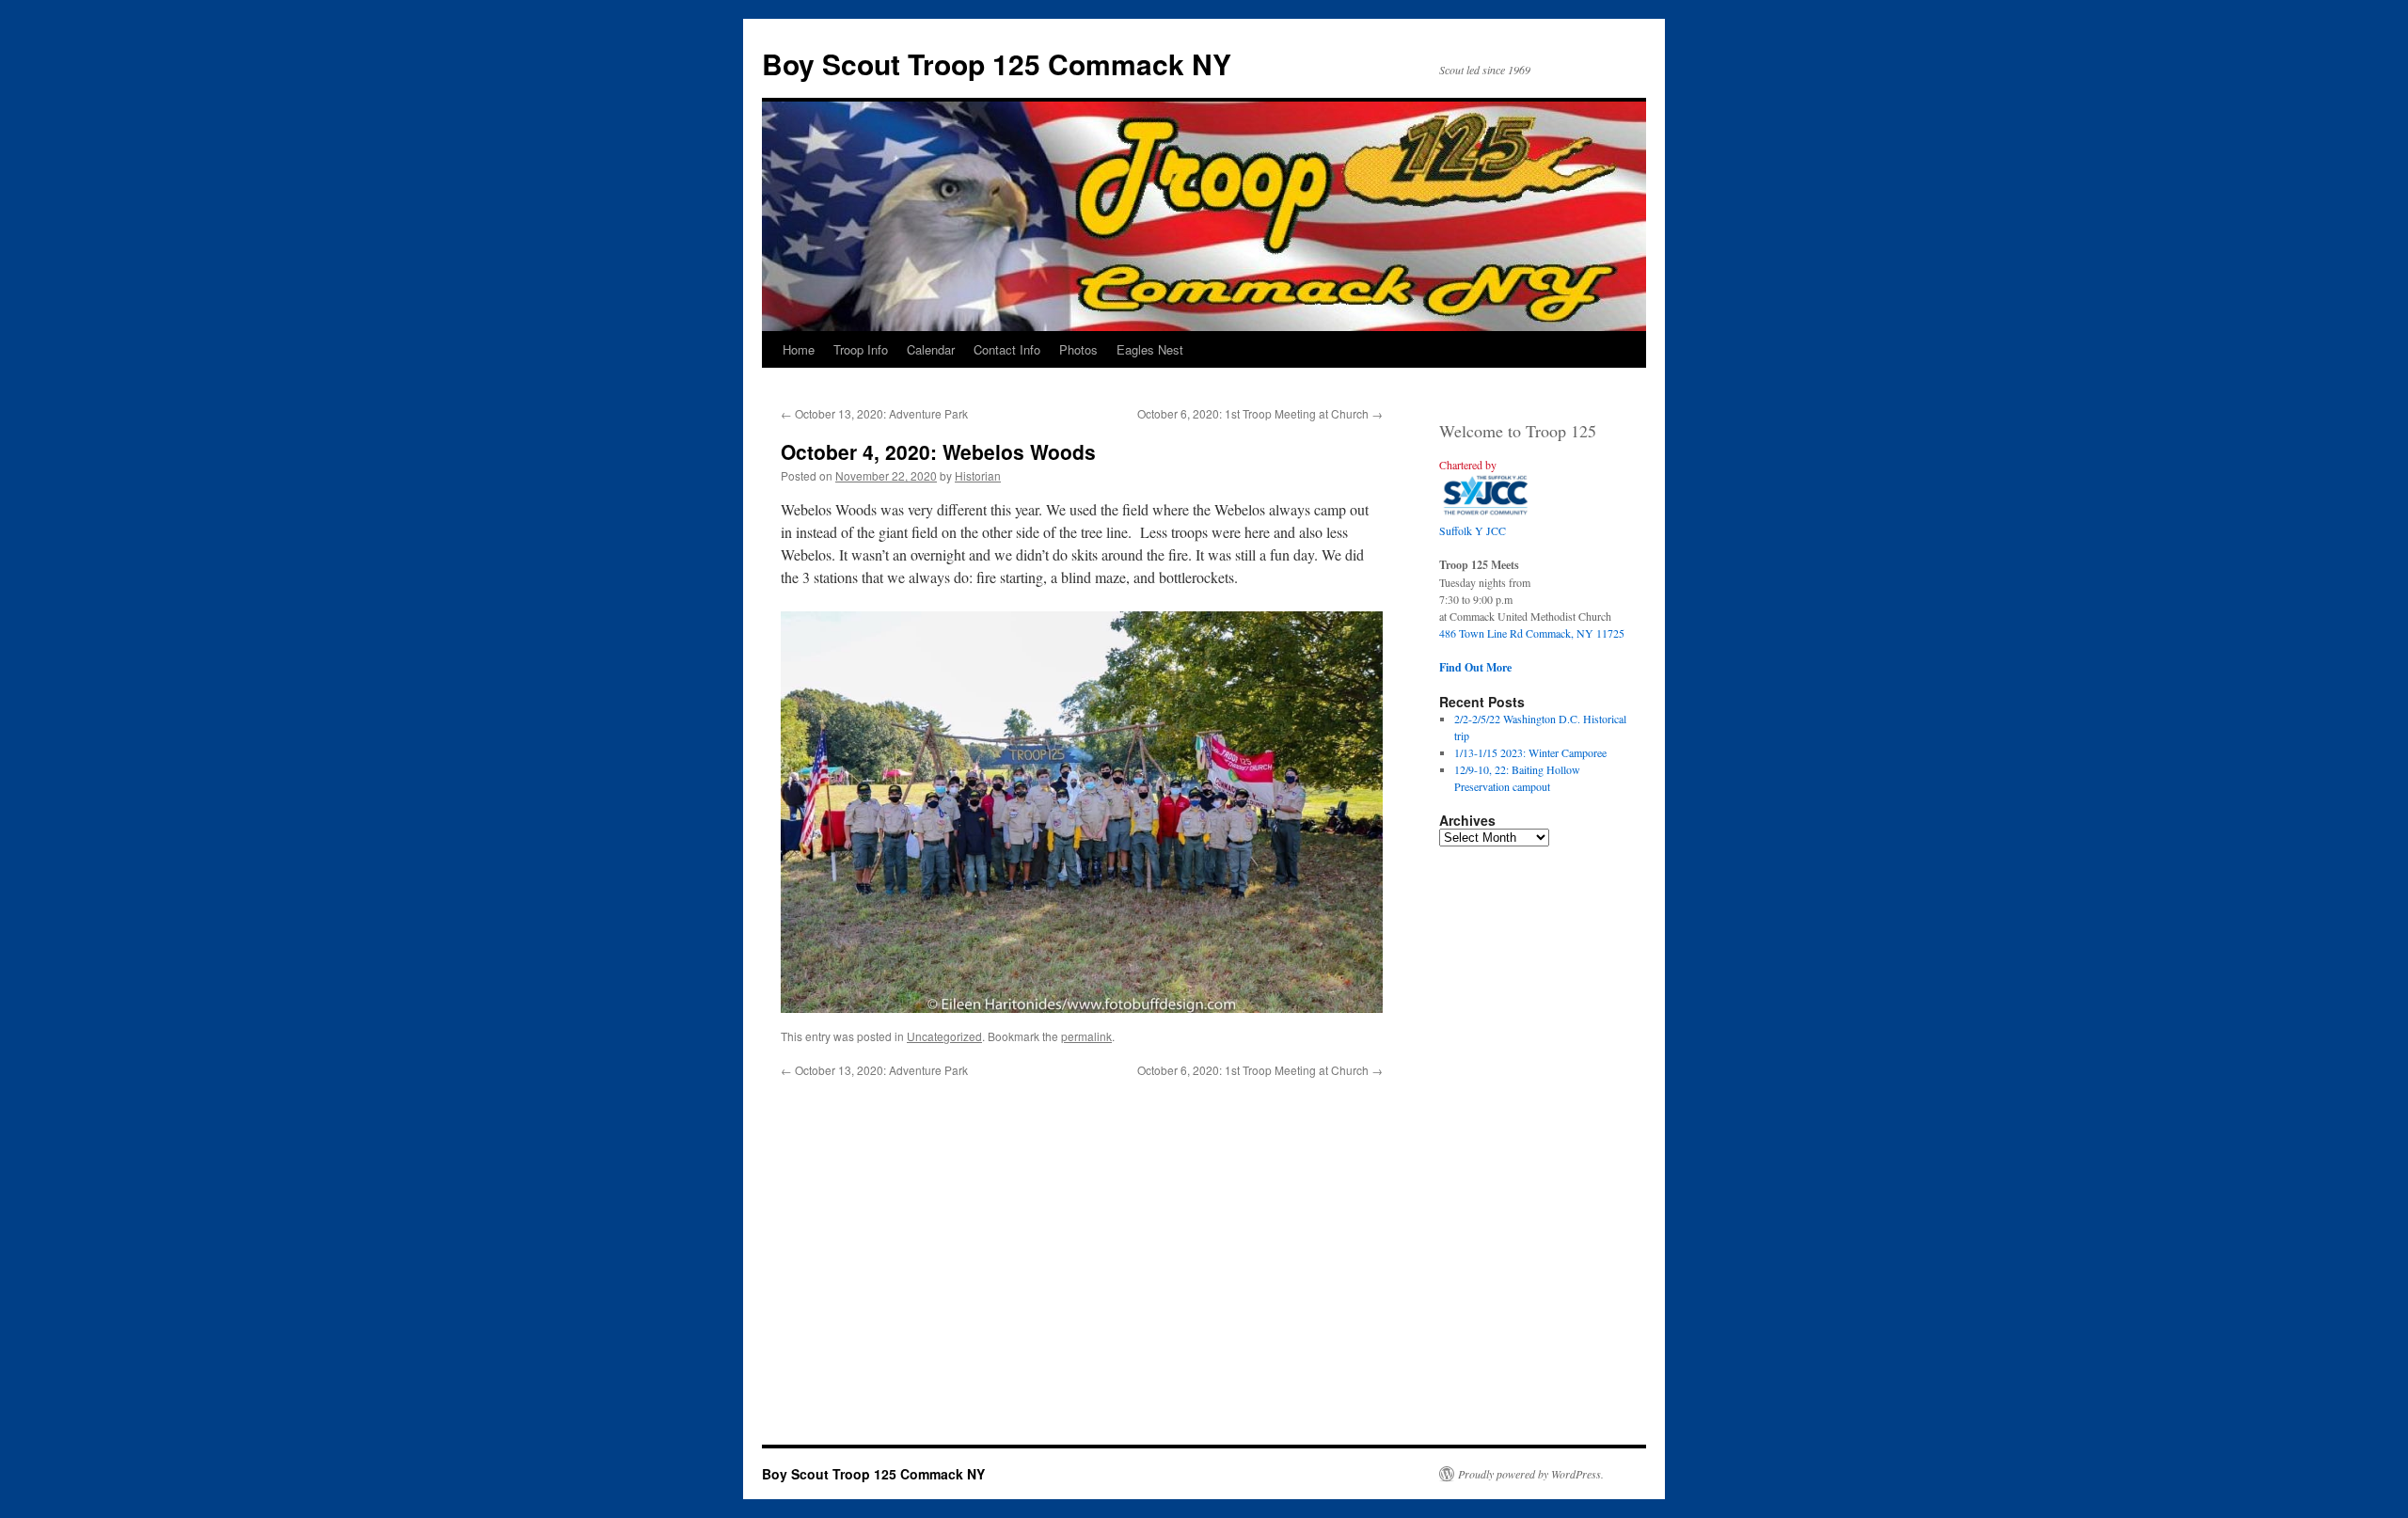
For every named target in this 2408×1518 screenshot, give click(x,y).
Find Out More (1475, 667)
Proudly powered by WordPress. (1531, 1474)
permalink (1086, 1036)
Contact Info (1007, 349)
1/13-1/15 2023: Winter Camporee (1530, 752)
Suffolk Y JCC (1473, 530)
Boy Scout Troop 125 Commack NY (997, 63)
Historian (978, 475)
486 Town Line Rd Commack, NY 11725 (1532, 633)
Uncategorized (944, 1036)
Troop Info (861, 349)
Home (799, 349)
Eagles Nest (1150, 349)
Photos (1078, 349)
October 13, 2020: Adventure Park (874, 413)
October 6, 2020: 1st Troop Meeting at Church (1260, 413)
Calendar (931, 349)
